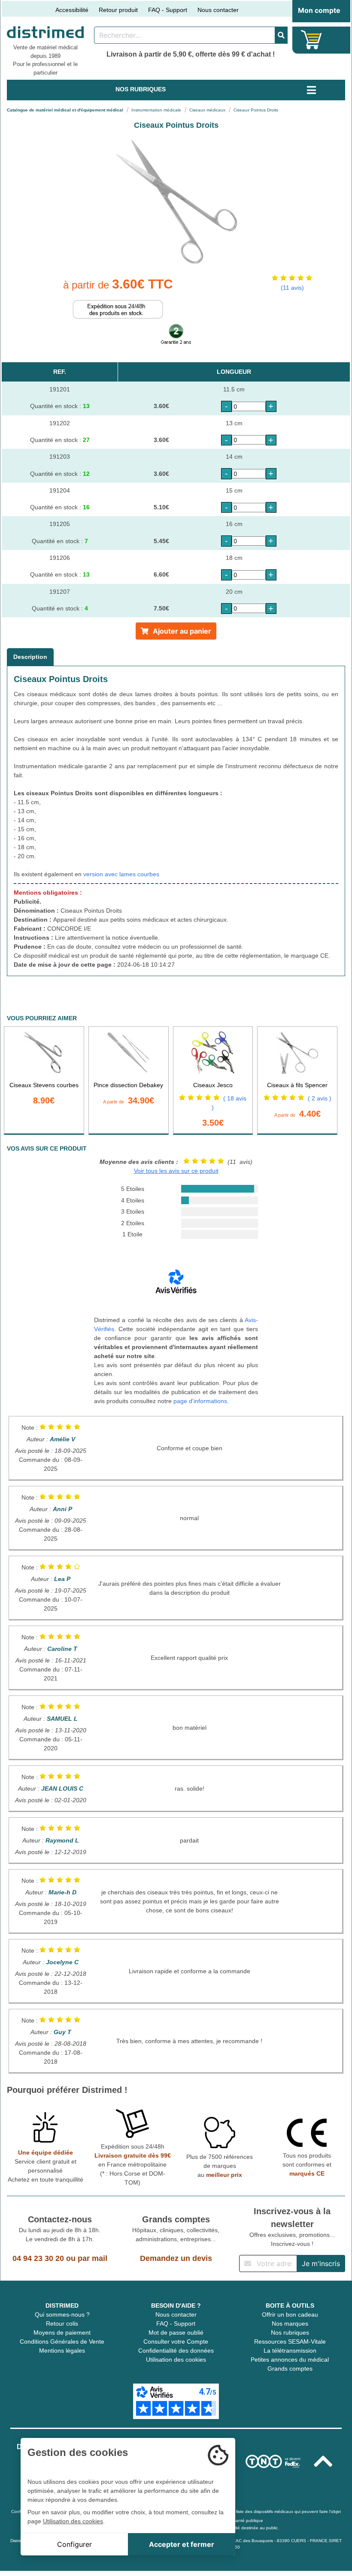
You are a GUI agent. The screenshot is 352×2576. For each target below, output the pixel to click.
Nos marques (290, 2324)
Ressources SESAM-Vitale (290, 2342)
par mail (93, 2258)
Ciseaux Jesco (213, 1085)
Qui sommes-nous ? (62, 2314)
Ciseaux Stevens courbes (44, 1085)
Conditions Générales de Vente (62, 2342)
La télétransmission (290, 2351)
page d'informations (200, 1401)
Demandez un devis (176, 2258)
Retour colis (62, 2324)
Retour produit (118, 10)
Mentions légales (62, 2351)
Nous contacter (218, 10)
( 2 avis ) (320, 1098)
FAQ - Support (168, 10)
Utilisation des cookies (176, 2360)
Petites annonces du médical (290, 2360)
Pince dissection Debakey (128, 1085)
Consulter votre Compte (176, 2342)
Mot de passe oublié (176, 2333)
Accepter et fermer (182, 2544)
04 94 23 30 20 (38, 2258)
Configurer (74, 2544)
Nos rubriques (290, 2333)
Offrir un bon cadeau (290, 2314)
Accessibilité (72, 10)
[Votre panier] (311, 40)
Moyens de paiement (62, 2333)
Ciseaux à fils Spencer (297, 1085)
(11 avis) (292, 288)
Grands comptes (290, 2369)
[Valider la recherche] (281, 35)
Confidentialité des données (176, 2351)
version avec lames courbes (121, 874)
